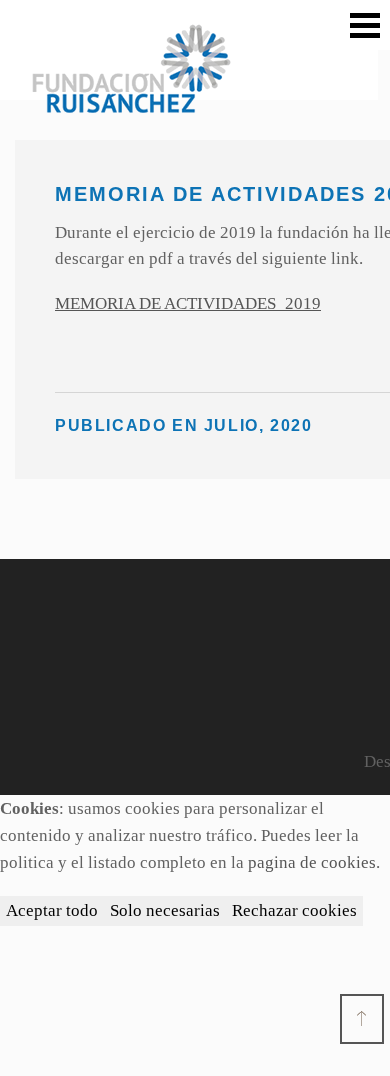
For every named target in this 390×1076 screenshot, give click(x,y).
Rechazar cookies (294, 910)
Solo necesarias (165, 910)
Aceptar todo (52, 910)
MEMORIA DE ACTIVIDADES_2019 (188, 303)
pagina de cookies (312, 862)
